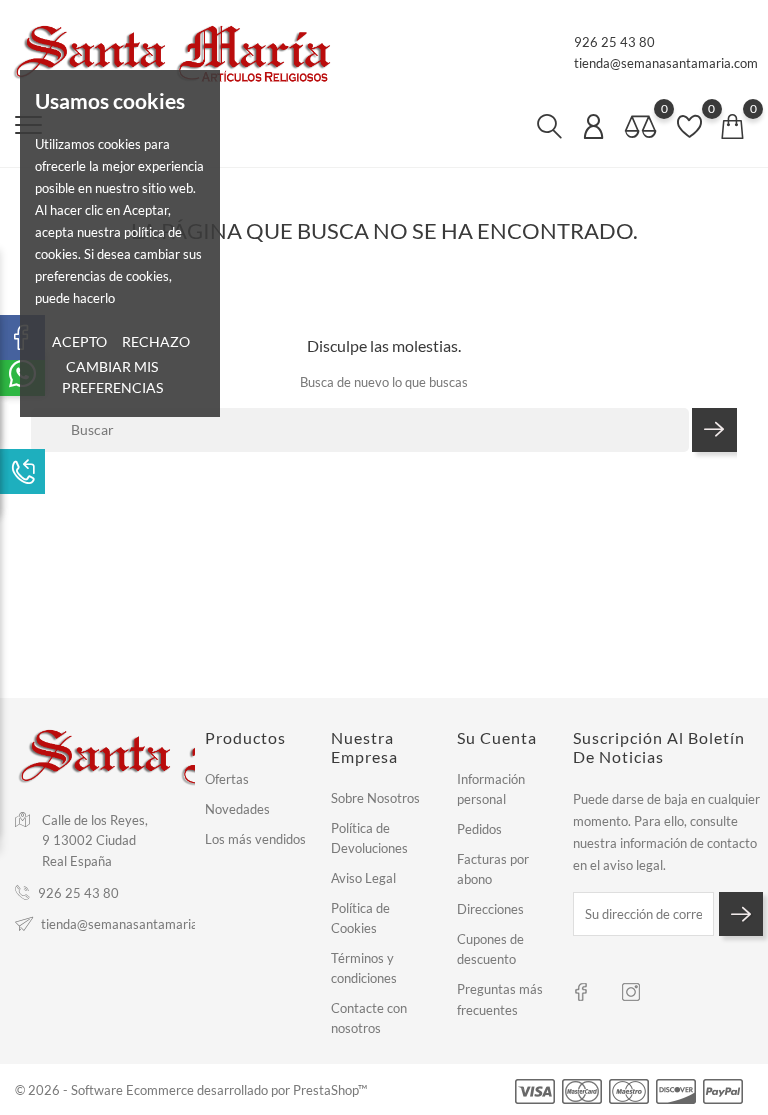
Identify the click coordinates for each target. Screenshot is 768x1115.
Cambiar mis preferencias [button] (112, 377)
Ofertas (227, 779)
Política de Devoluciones (369, 838)
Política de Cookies (360, 918)
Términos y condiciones (364, 968)
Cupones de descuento (490, 949)
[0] (641, 127)
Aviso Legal (363, 878)
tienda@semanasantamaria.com (666, 63)
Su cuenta (497, 737)
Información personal (491, 789)
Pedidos (479, 829)
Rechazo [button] (156, 341)
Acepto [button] (79, 341)
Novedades (237, 809)
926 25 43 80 (614, 42)
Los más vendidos (255, 839)
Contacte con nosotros (369, 1018)
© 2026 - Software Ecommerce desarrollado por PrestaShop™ (191, 1090)
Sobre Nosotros (375, 798)
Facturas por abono (493, 869)
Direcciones (490, 909)
